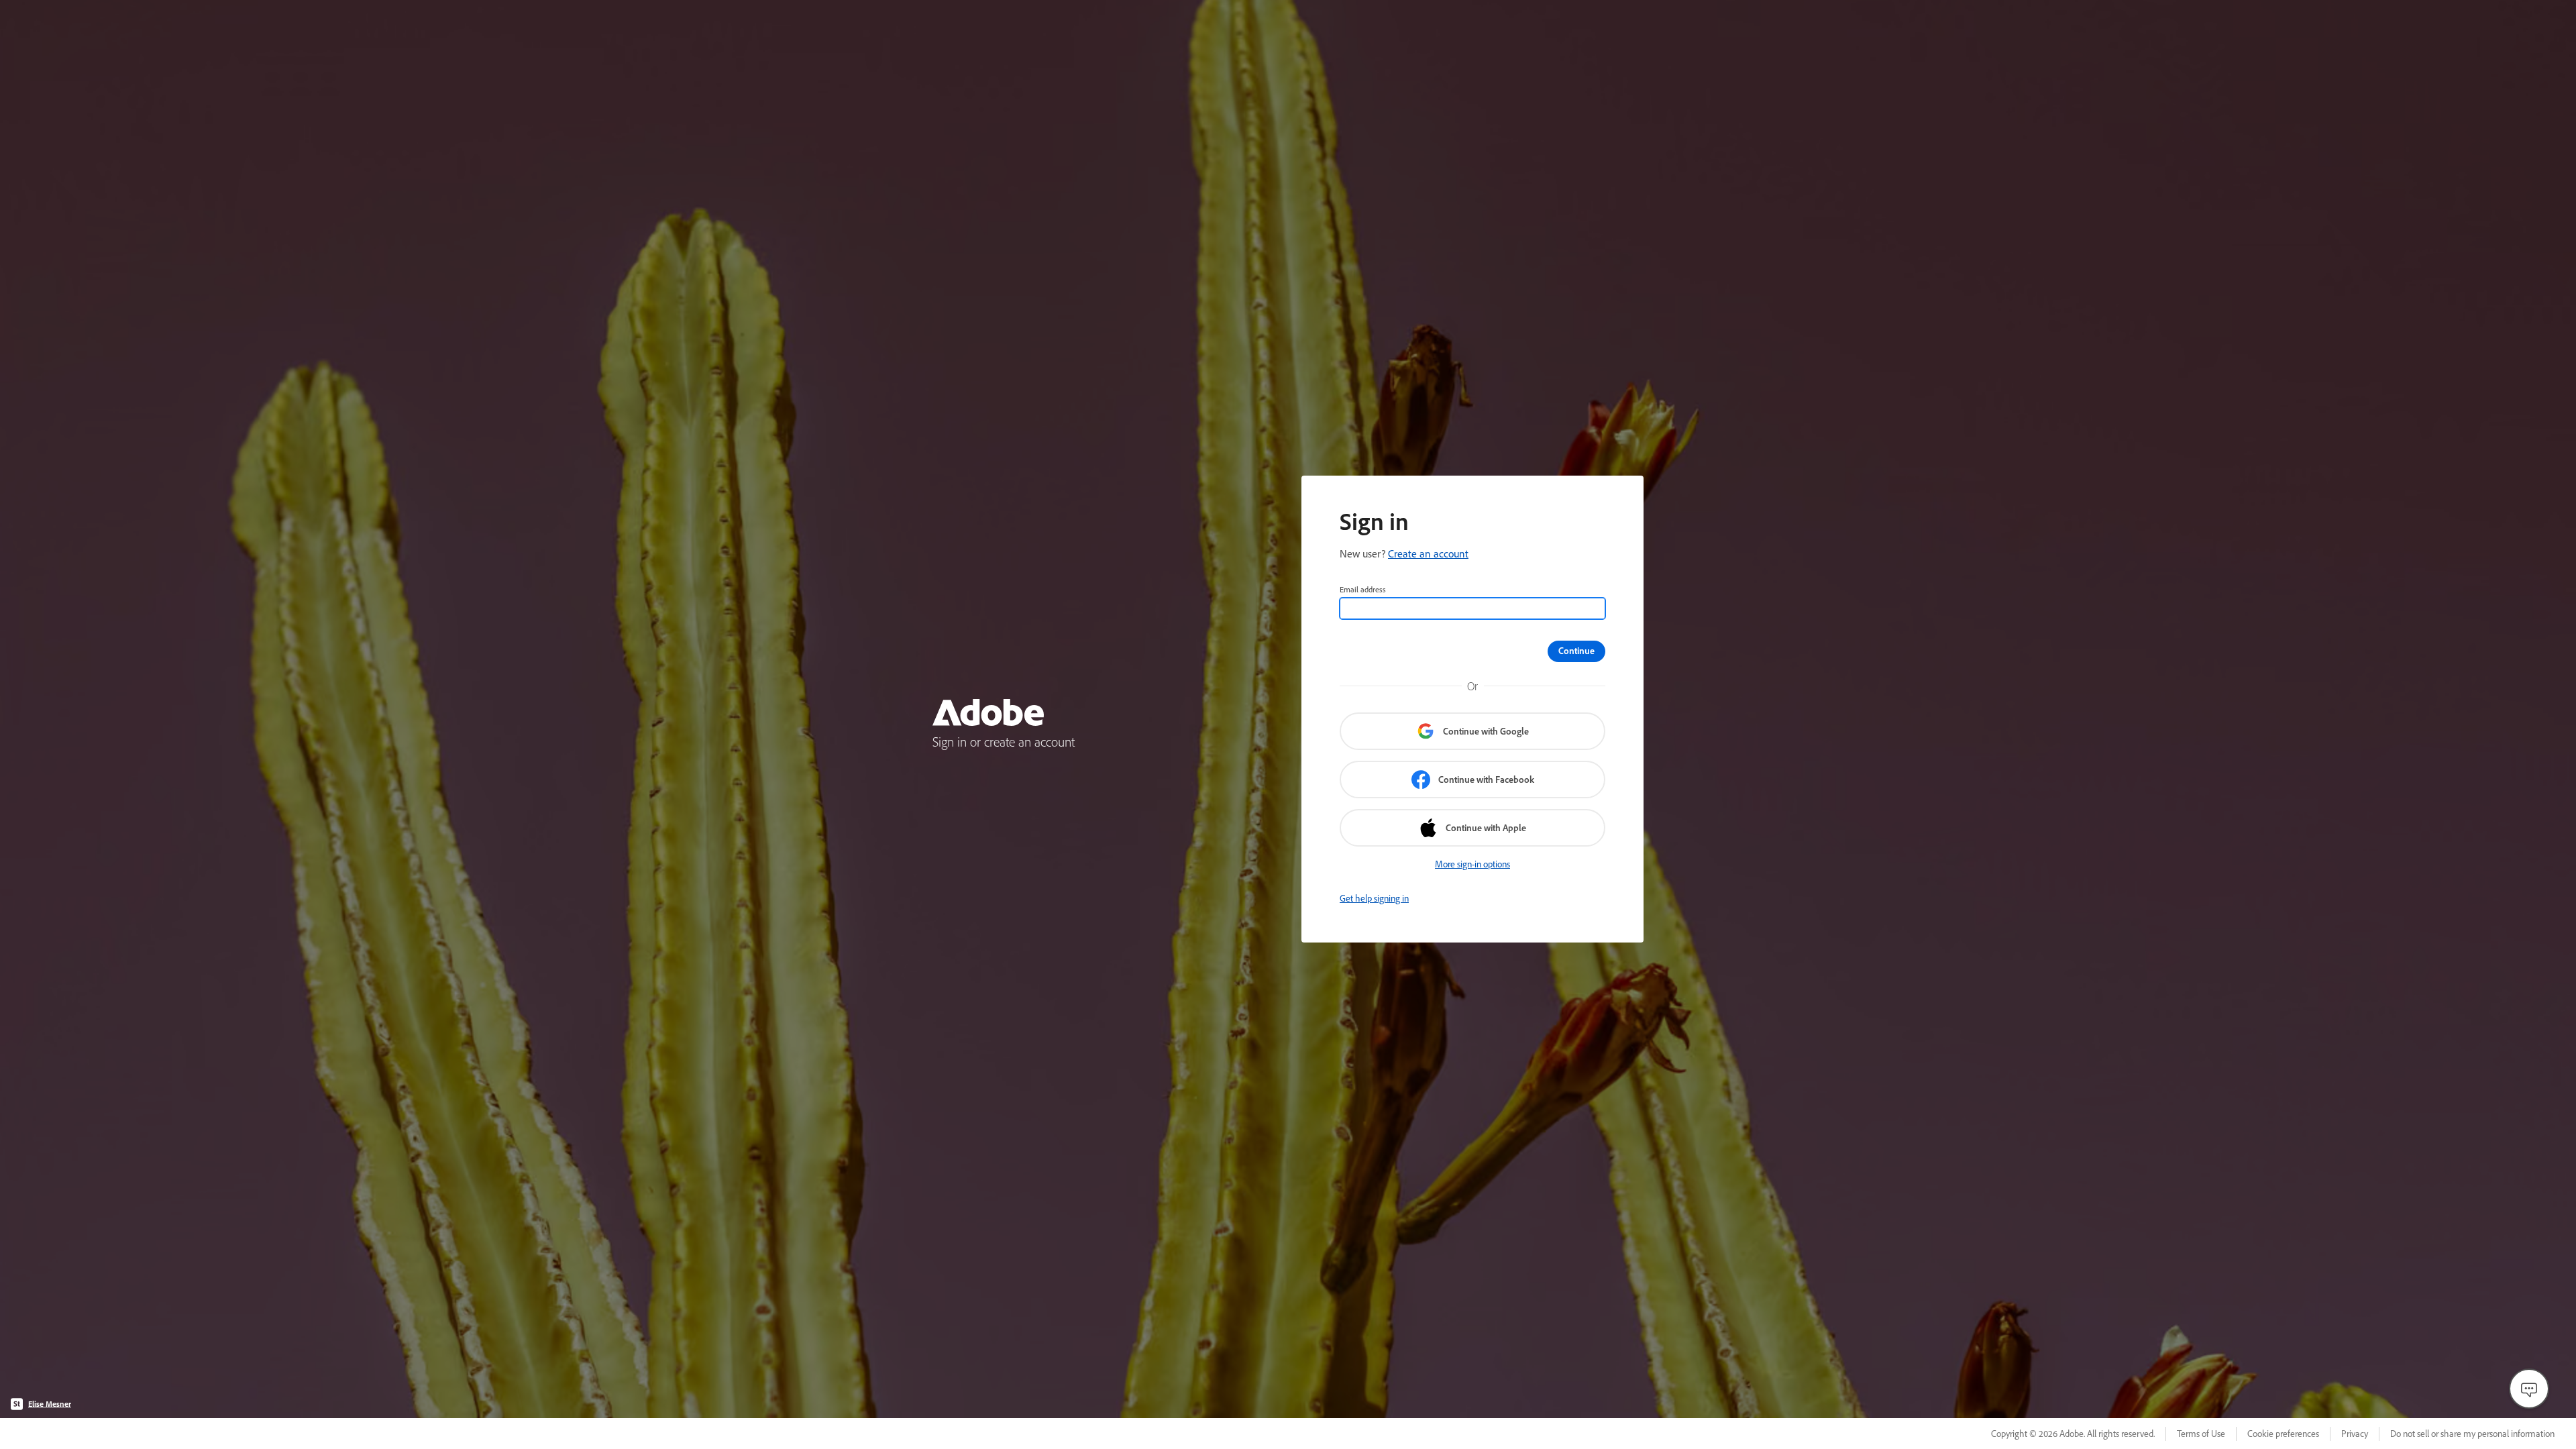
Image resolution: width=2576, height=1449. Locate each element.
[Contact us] (2529, 1389)
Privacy (2355, 1434)
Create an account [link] (1428, 553)
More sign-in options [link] (1472, 864)
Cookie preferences (2283, 1434)
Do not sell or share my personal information (2472, 1434)
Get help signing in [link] (1374, 898)
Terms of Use (2201, 1434)
